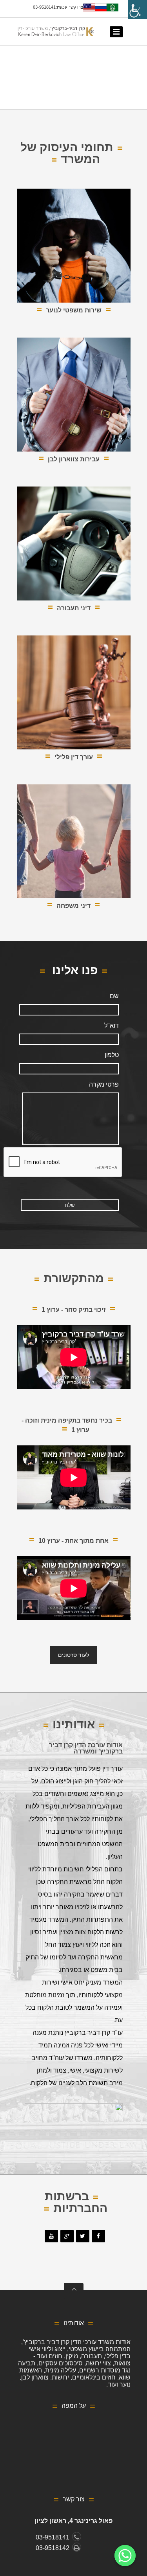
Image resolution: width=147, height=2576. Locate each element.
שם (114, 996)
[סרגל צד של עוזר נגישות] (138, 9)
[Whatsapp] (125, 2556)
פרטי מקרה (104, 1084)
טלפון (112, 1055)
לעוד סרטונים (73, 1655)
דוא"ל (112, 1025)
